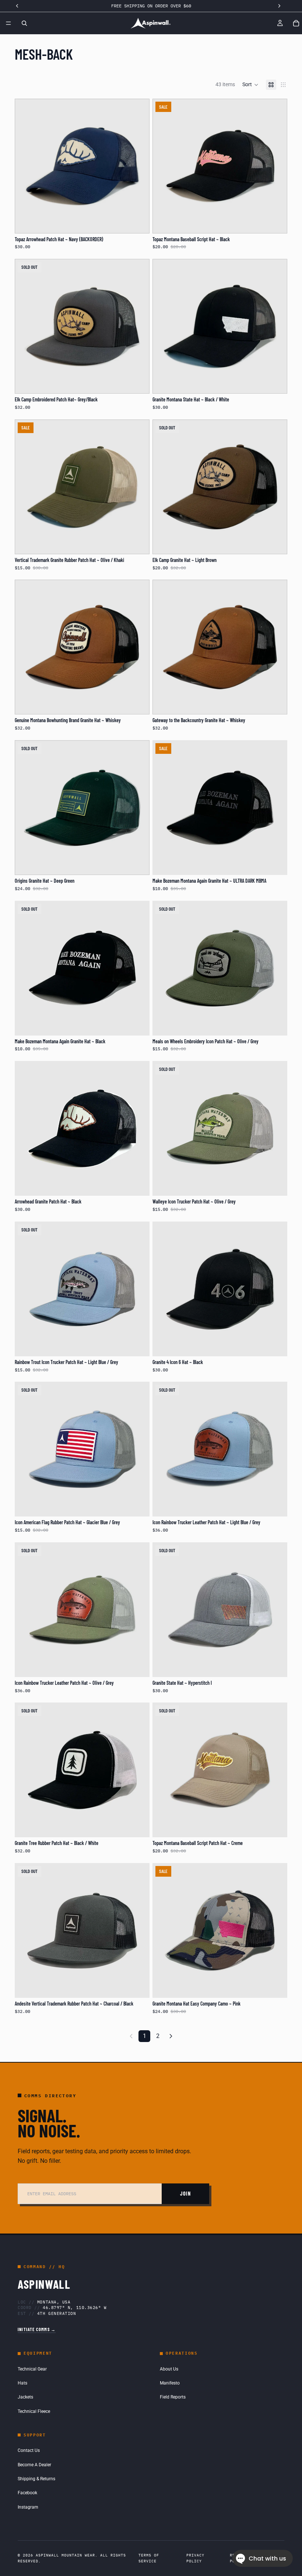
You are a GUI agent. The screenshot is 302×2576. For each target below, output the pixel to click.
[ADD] (138, 222)
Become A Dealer (34, 2465)
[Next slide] (138, 487)
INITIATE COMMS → (37, 2329)
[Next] (171, 2036)
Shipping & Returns (36, 2479)
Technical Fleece (34, 2411)
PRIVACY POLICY (195, 2558)
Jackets (25, 2397)
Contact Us (29, 2450)
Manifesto (170, 2383)
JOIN (185, 2194)
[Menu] (8, 23)
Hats (22, 2383)
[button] (250, 85)
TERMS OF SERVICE (149, 2558)
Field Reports (173, 2397)
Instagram (28, 2507)
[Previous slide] (26, 487)
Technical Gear (32, 2369)
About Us (169, 2369)
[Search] (24, 23)
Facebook (27, 2493)
